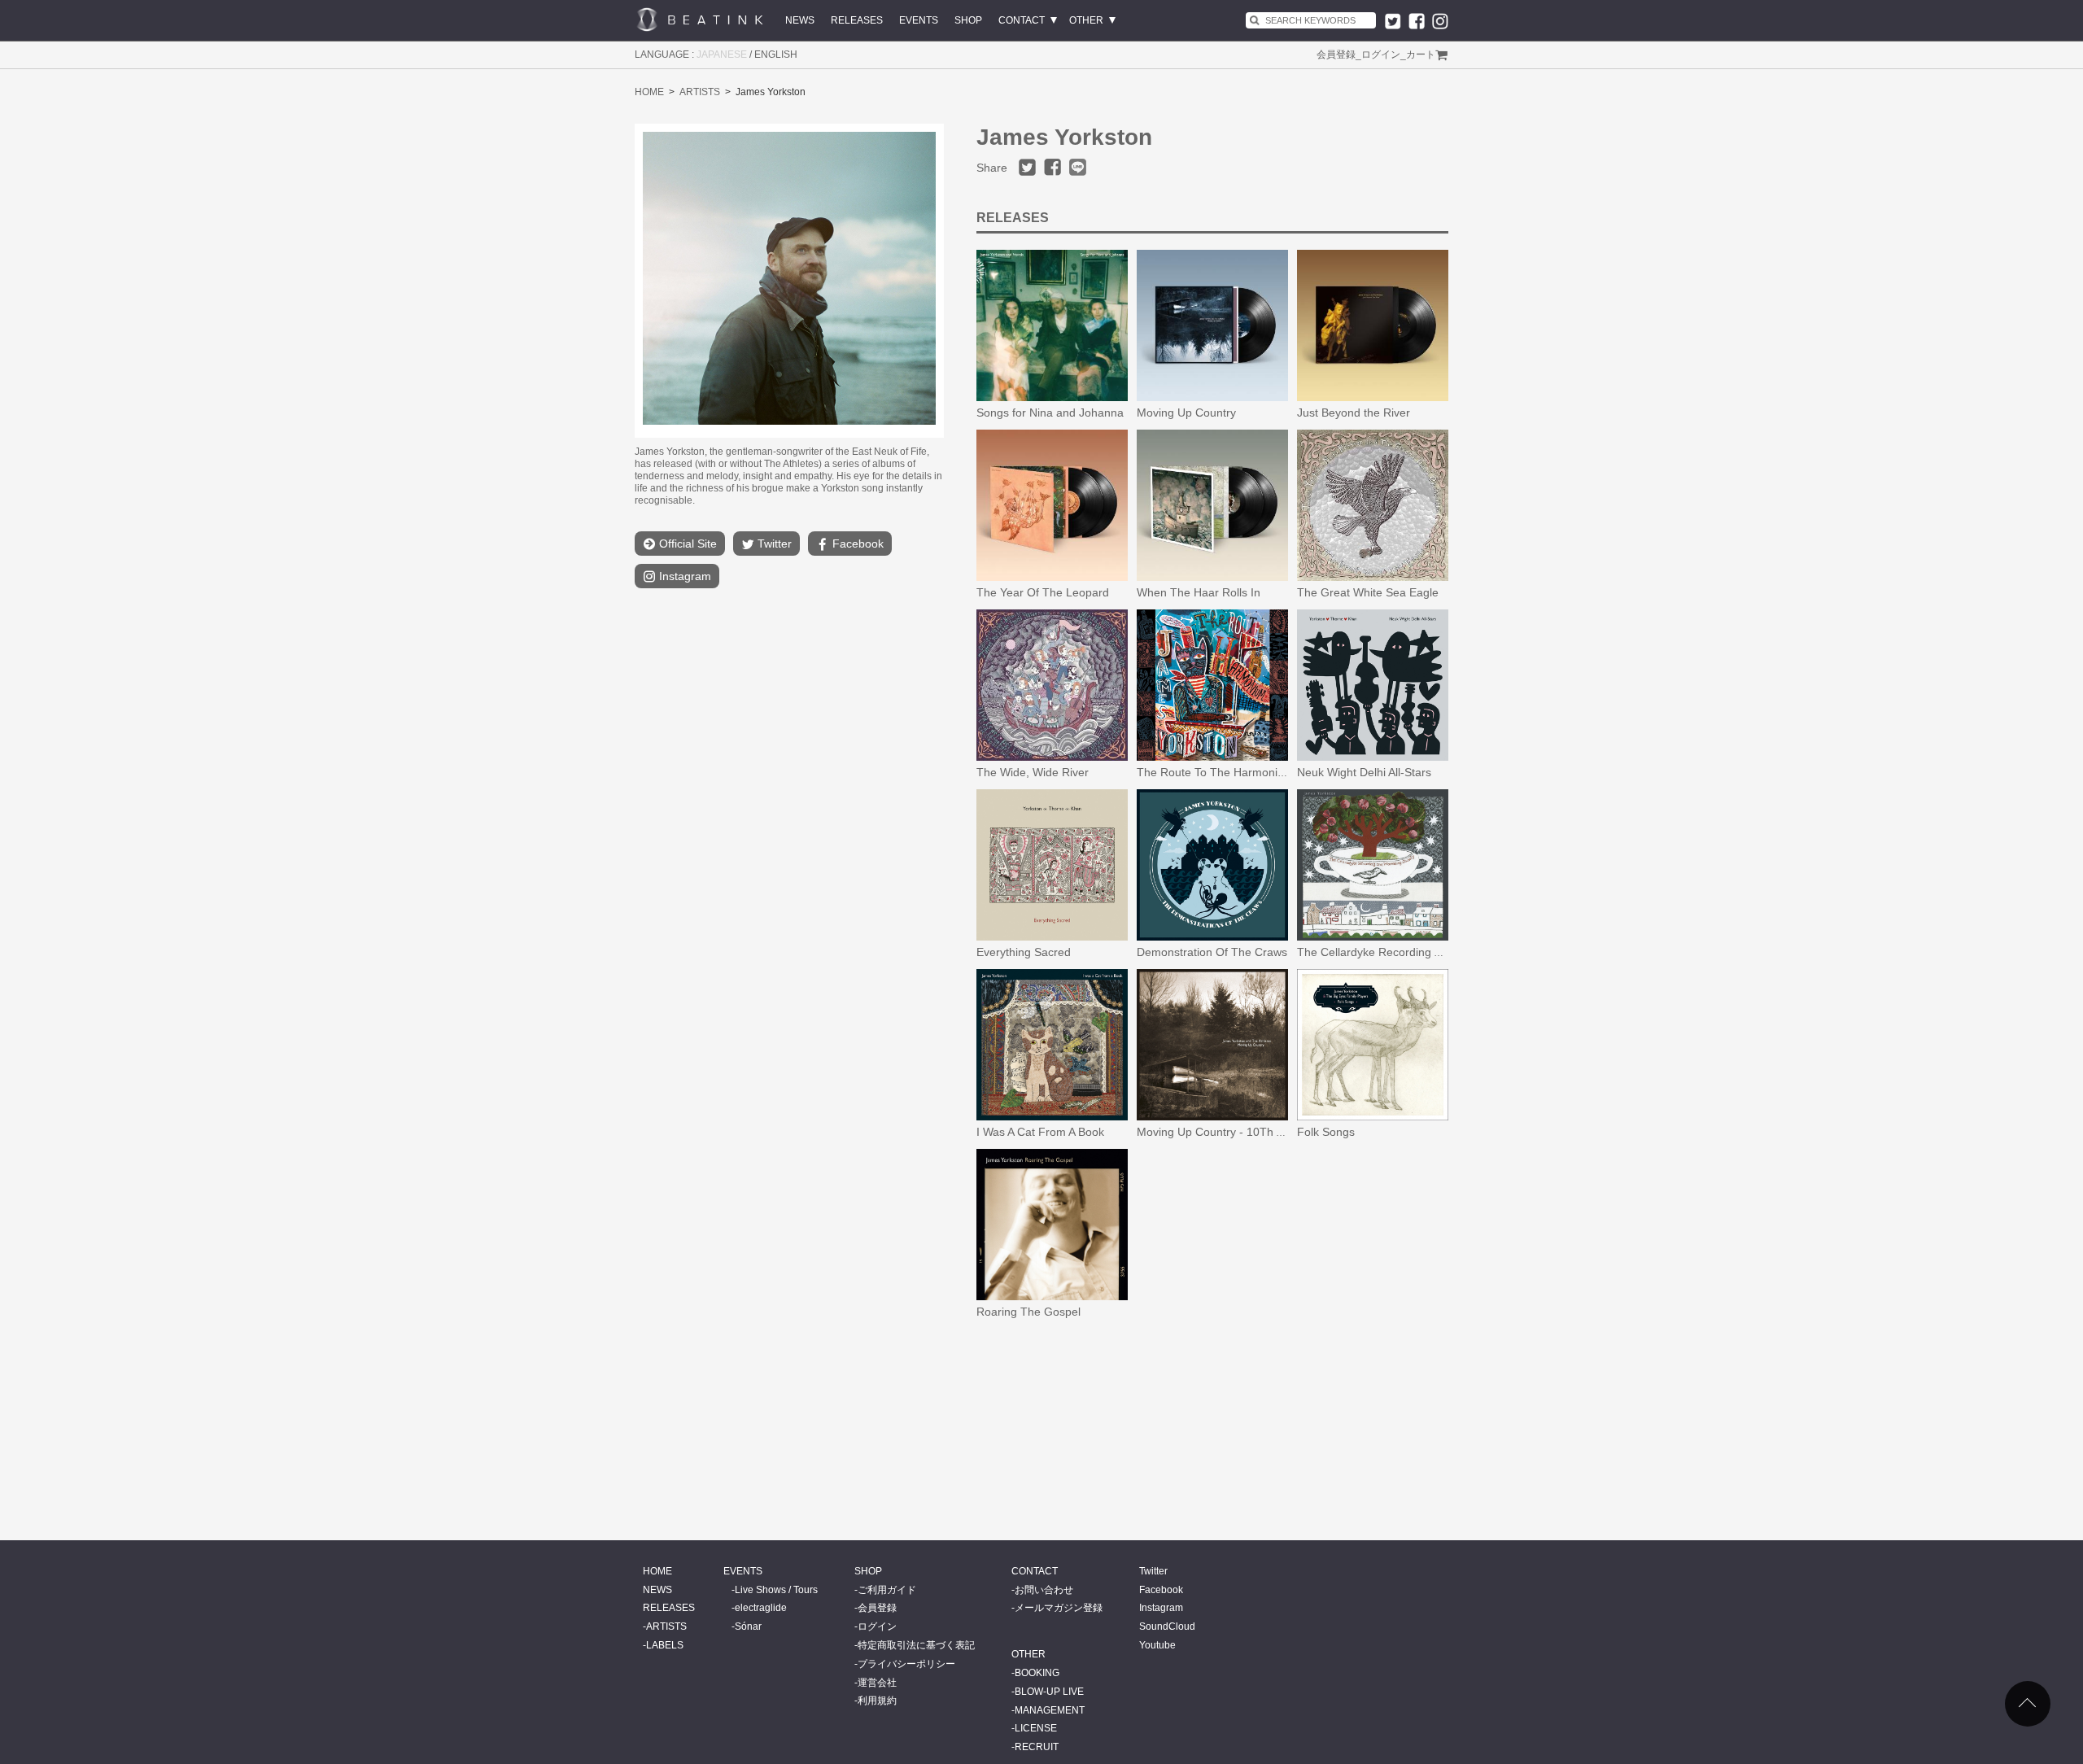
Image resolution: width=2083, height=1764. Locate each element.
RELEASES (857, 20)
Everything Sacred (1024, 952)
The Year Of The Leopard (1043, 592)
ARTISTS (700, 92)
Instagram (683, 576)
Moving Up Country (1186, 413)
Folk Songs (1326, 1132)
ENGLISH (776, 55)
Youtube (1157, 1645)
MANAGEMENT (1050, 1710)
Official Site (686, 544)
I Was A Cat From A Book (1040, 1132)
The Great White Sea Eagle (1368, 592)
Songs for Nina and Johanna (1050, 413)
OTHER (1086, 20)
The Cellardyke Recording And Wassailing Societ (1422, 952)
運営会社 (877, 1683)
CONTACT (1022, 20)
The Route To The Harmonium (1215, 772)
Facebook (856, 544)
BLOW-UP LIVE (1049, 1692)
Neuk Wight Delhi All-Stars (1364, 772)
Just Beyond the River (1354, 413)
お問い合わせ (1044, 1590)
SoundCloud (1167, 1626)
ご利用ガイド (887, 1590)
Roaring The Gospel (1028, 1312)
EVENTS (919, 20)
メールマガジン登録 (1059, 1608)
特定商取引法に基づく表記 (916, 1645)
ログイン (1381, 55)
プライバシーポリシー (906, 1664)
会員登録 (1336, 55)
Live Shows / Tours (776, 1590)
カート (1421, 55)
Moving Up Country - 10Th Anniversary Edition (1256, 1132)
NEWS (800, 20)
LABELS (665, 1645)
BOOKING (1037, 1673)
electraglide (761, 1608)
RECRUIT (1037, 1747)
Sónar (748, 1626)
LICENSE (1036, 1728)
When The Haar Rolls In (1199, 592)
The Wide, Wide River (1033, 772)
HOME (649, 92)
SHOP (968, 20)
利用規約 (877, 1701)
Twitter (773, 544)
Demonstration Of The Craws (1212, 952)
